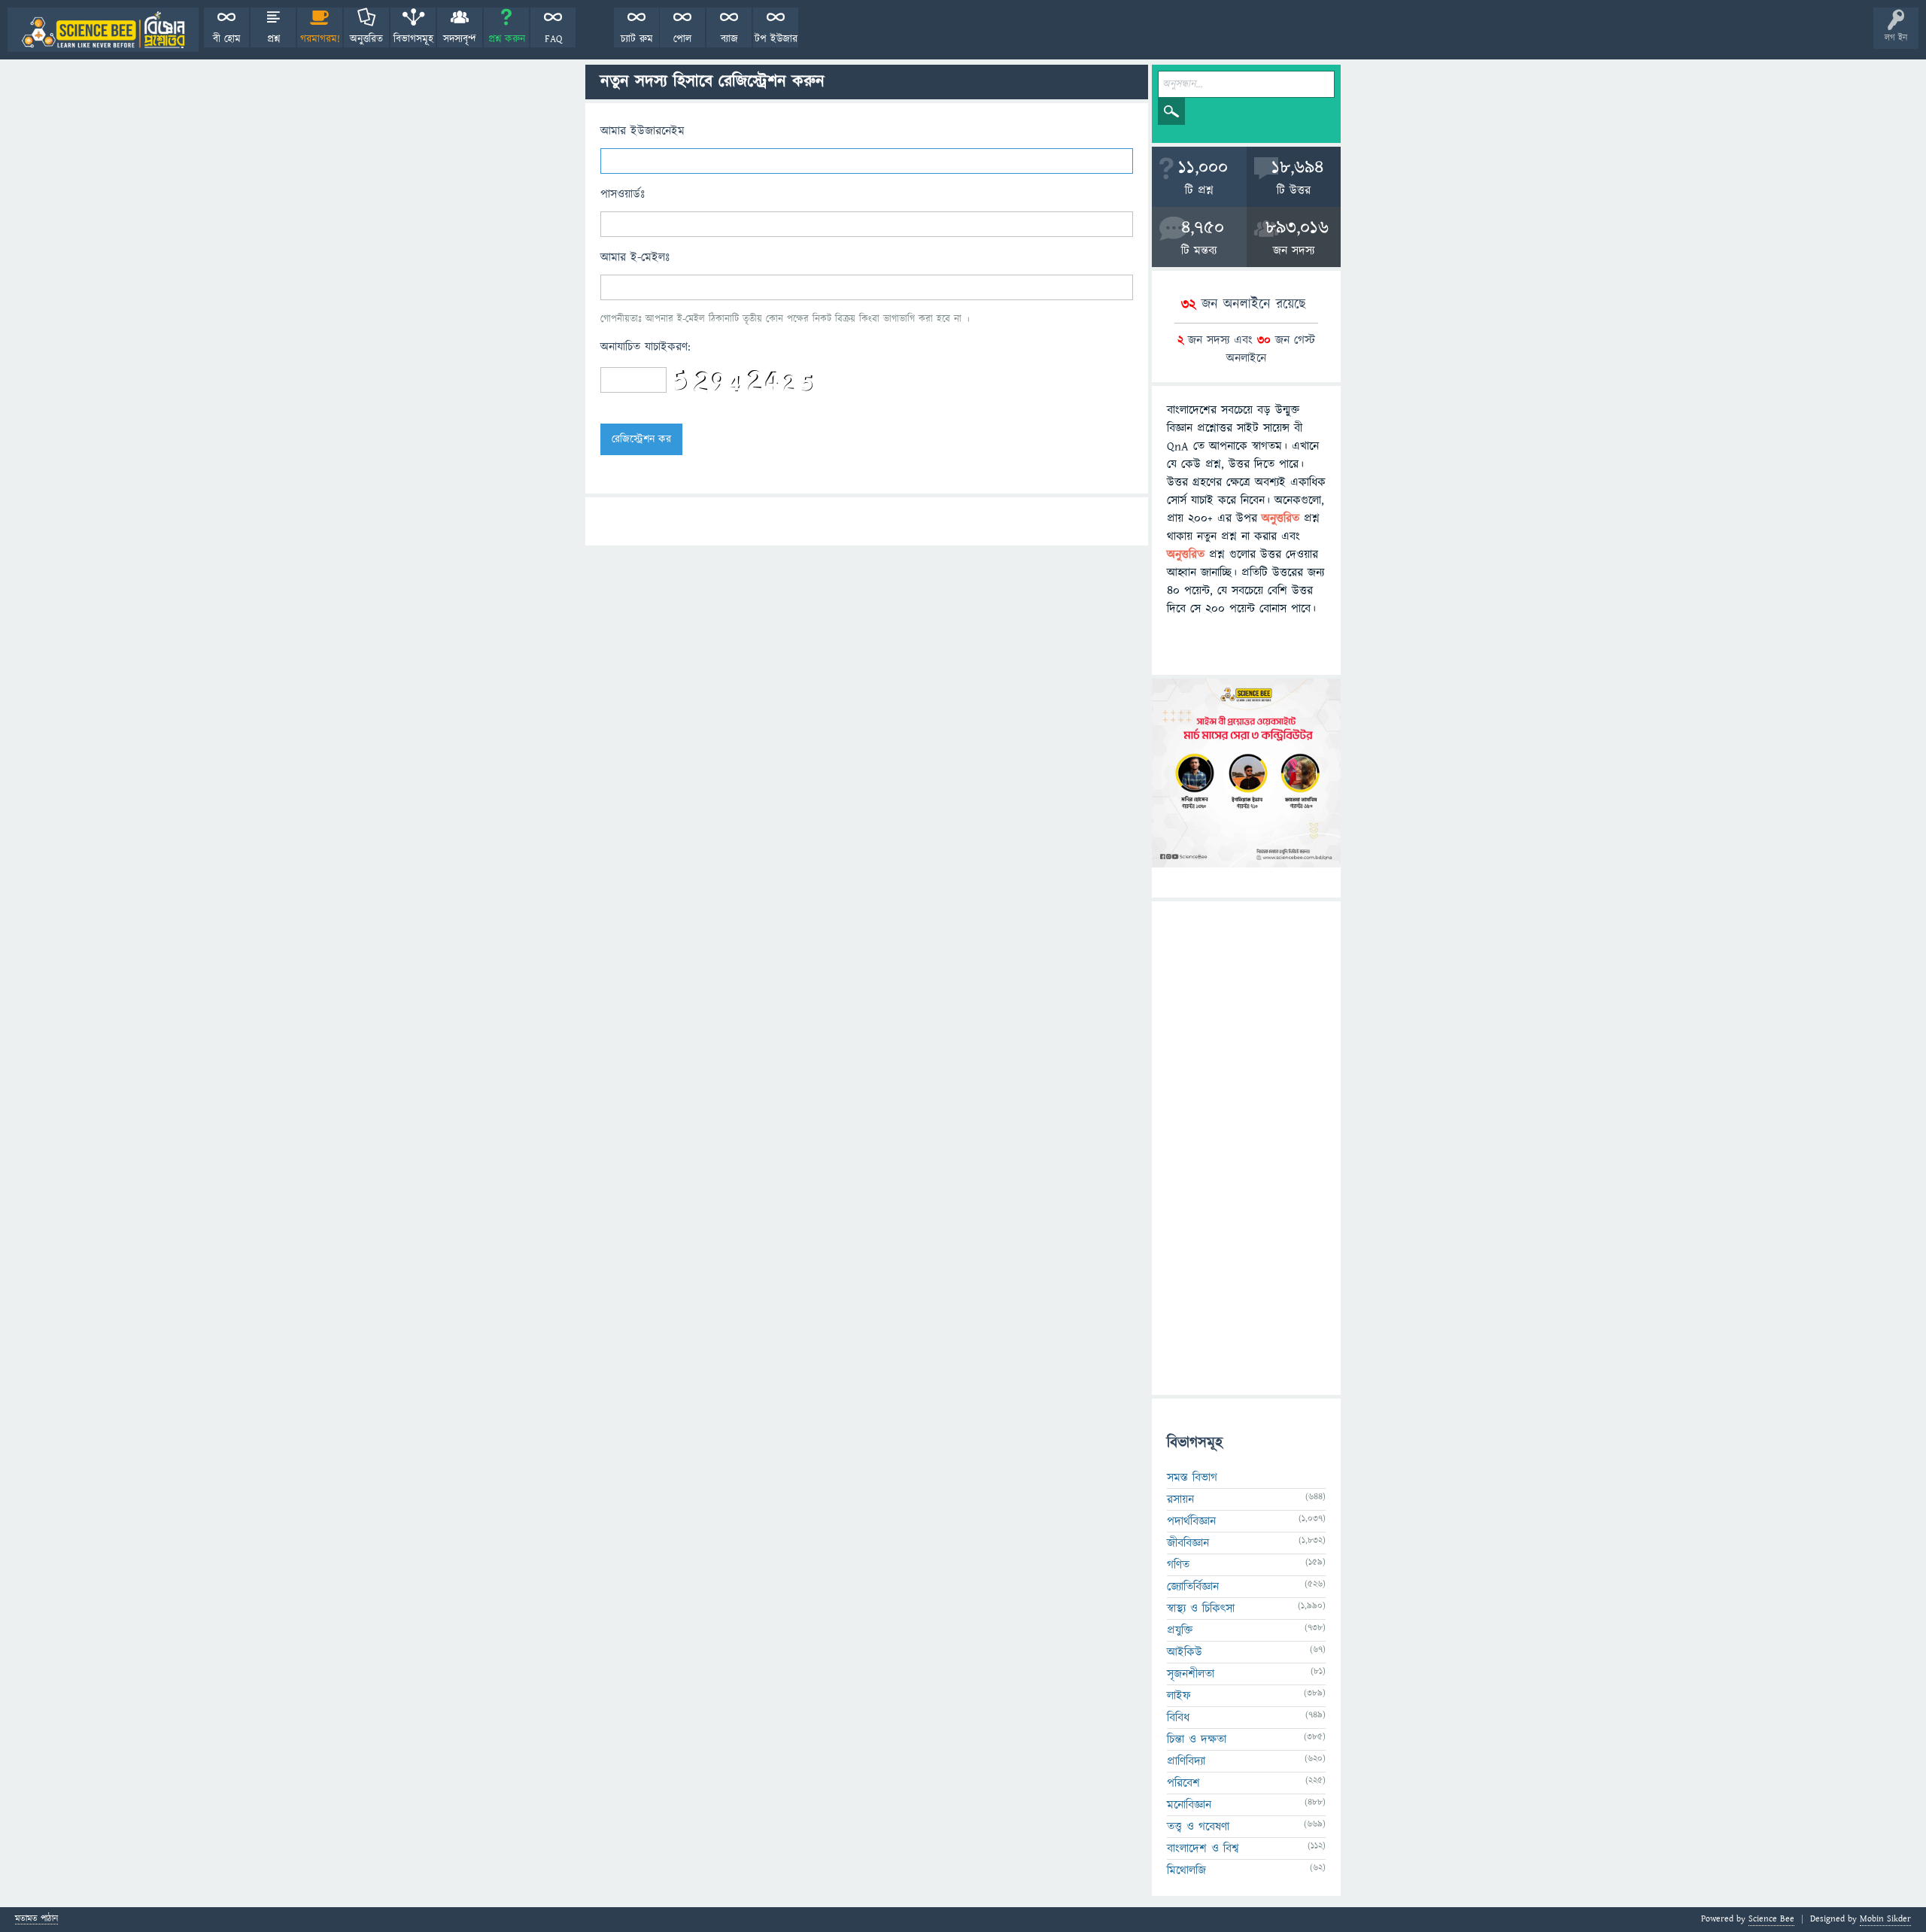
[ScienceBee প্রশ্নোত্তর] (103, 30)
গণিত (1178, 1565)
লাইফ (1179, 1696)
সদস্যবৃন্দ (460, 39)
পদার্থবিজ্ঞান (1191, 1521)
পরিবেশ (1183, 1783)
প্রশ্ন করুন (507, 39)
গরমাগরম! (320, 39)
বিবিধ (1178, 1718)
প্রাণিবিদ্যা (1186, 1761)
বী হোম (227, 39)
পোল (682, 39)
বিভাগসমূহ (413, 39)
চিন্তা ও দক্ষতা (1197, 1739)
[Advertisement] (1246, 1148)
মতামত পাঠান (36, 1920)
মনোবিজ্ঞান (1189, 1805)
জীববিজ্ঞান (1188, 1543)
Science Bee (1771, 1919)
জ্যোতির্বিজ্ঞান (1193, 1587)
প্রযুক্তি (1180, 1630)
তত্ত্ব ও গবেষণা (1198, 1827)
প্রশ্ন (273, 39)
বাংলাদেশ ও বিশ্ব (1203, 1848)
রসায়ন (1180, 1499)
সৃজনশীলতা (1191, 1674)
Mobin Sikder (1885, 1919)
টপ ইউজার (776, 39)
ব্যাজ (729, 39)
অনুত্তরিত (366, 39)
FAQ (553, 39)
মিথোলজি (1186, 1870)
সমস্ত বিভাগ (1192, 1478)
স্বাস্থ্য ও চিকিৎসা (1201, 1608)
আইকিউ (1185, 1652)
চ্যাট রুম (637, 39)
